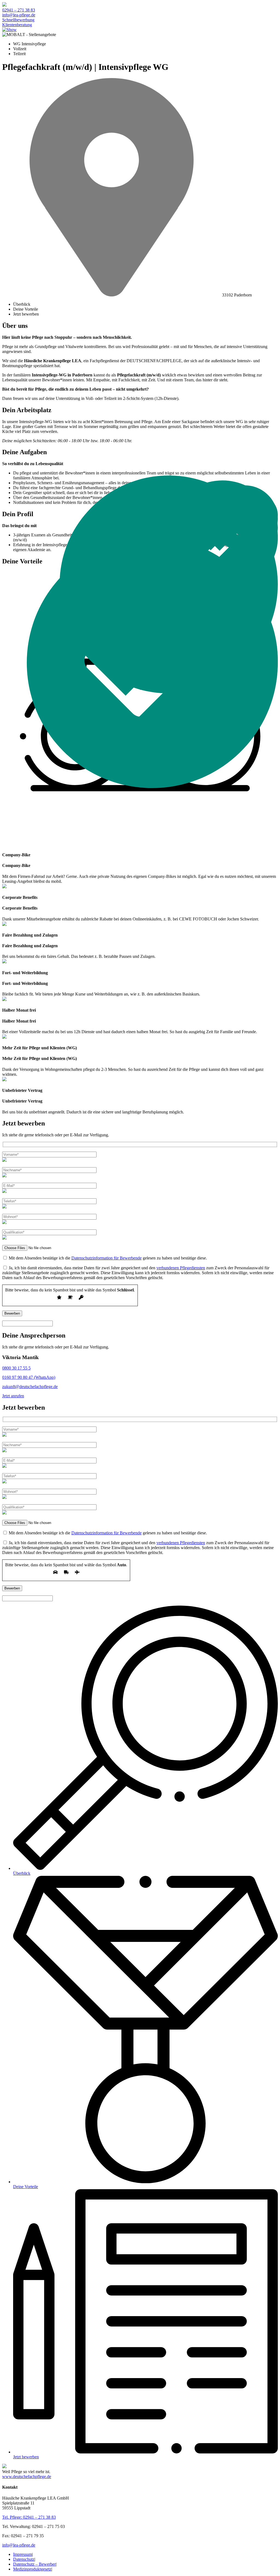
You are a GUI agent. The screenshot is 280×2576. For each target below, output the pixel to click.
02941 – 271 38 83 (19, 10)
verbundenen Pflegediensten (181, 1268)
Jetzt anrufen (13, 1396)
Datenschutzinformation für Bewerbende (107, 1258)
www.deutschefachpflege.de (27, 2477)
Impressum (23, 2554)
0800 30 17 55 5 (16, 1368)
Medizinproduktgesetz (32, 2569)
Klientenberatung (17, 25)
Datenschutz (24, 2559)
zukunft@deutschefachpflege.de (30, 1387)
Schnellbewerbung (18, 20)
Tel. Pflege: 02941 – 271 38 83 (29, 2517)
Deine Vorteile (26, 309)
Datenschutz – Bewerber (34, 2564)
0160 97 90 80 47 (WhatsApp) (29, 1377)
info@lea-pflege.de (19, 15)
